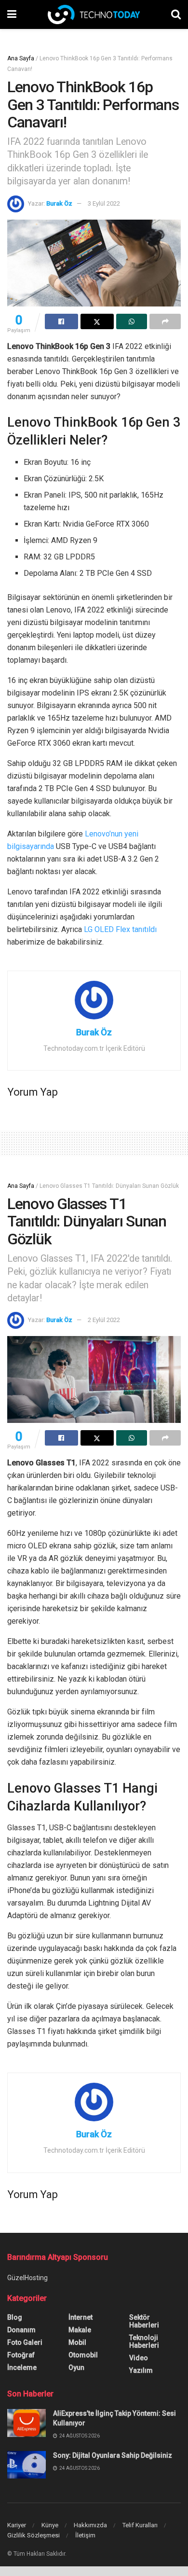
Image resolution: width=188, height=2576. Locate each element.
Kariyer (17, 2525)
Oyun (76, 2367)
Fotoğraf (21, 2355)
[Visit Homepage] (94, 14)
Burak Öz (59, 203)
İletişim (85, 2535)
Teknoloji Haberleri (144, 2341)
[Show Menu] (12, 14)
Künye (50, 2525)
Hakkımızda (90, 2525)
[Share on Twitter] (97, 321)
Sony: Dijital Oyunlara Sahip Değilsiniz (113, 2455)
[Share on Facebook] (61, 321)
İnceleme (22, 2367)
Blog (15, 2317)
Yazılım (141, 2370)
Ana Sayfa (21, 58)
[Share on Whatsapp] (132, 321)
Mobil (77, 2342)
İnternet (81, 2317)
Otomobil (83, 2355)
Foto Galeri (25, 2342)
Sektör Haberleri (144, 2321)
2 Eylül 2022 (104, 1320)
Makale (80, 2330)
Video (139, 2358)
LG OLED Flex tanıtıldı (120, 929)
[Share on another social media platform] (165, 321)
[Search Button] (176, 14)
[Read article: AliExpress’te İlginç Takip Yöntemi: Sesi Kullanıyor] (27, 2423)
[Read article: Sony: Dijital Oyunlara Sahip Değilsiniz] (27, 2465)
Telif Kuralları (140, 2525)
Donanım (21, 2330)
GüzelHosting (27, 2278)
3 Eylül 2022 (104, 203)
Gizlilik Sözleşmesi (34, 2535)
